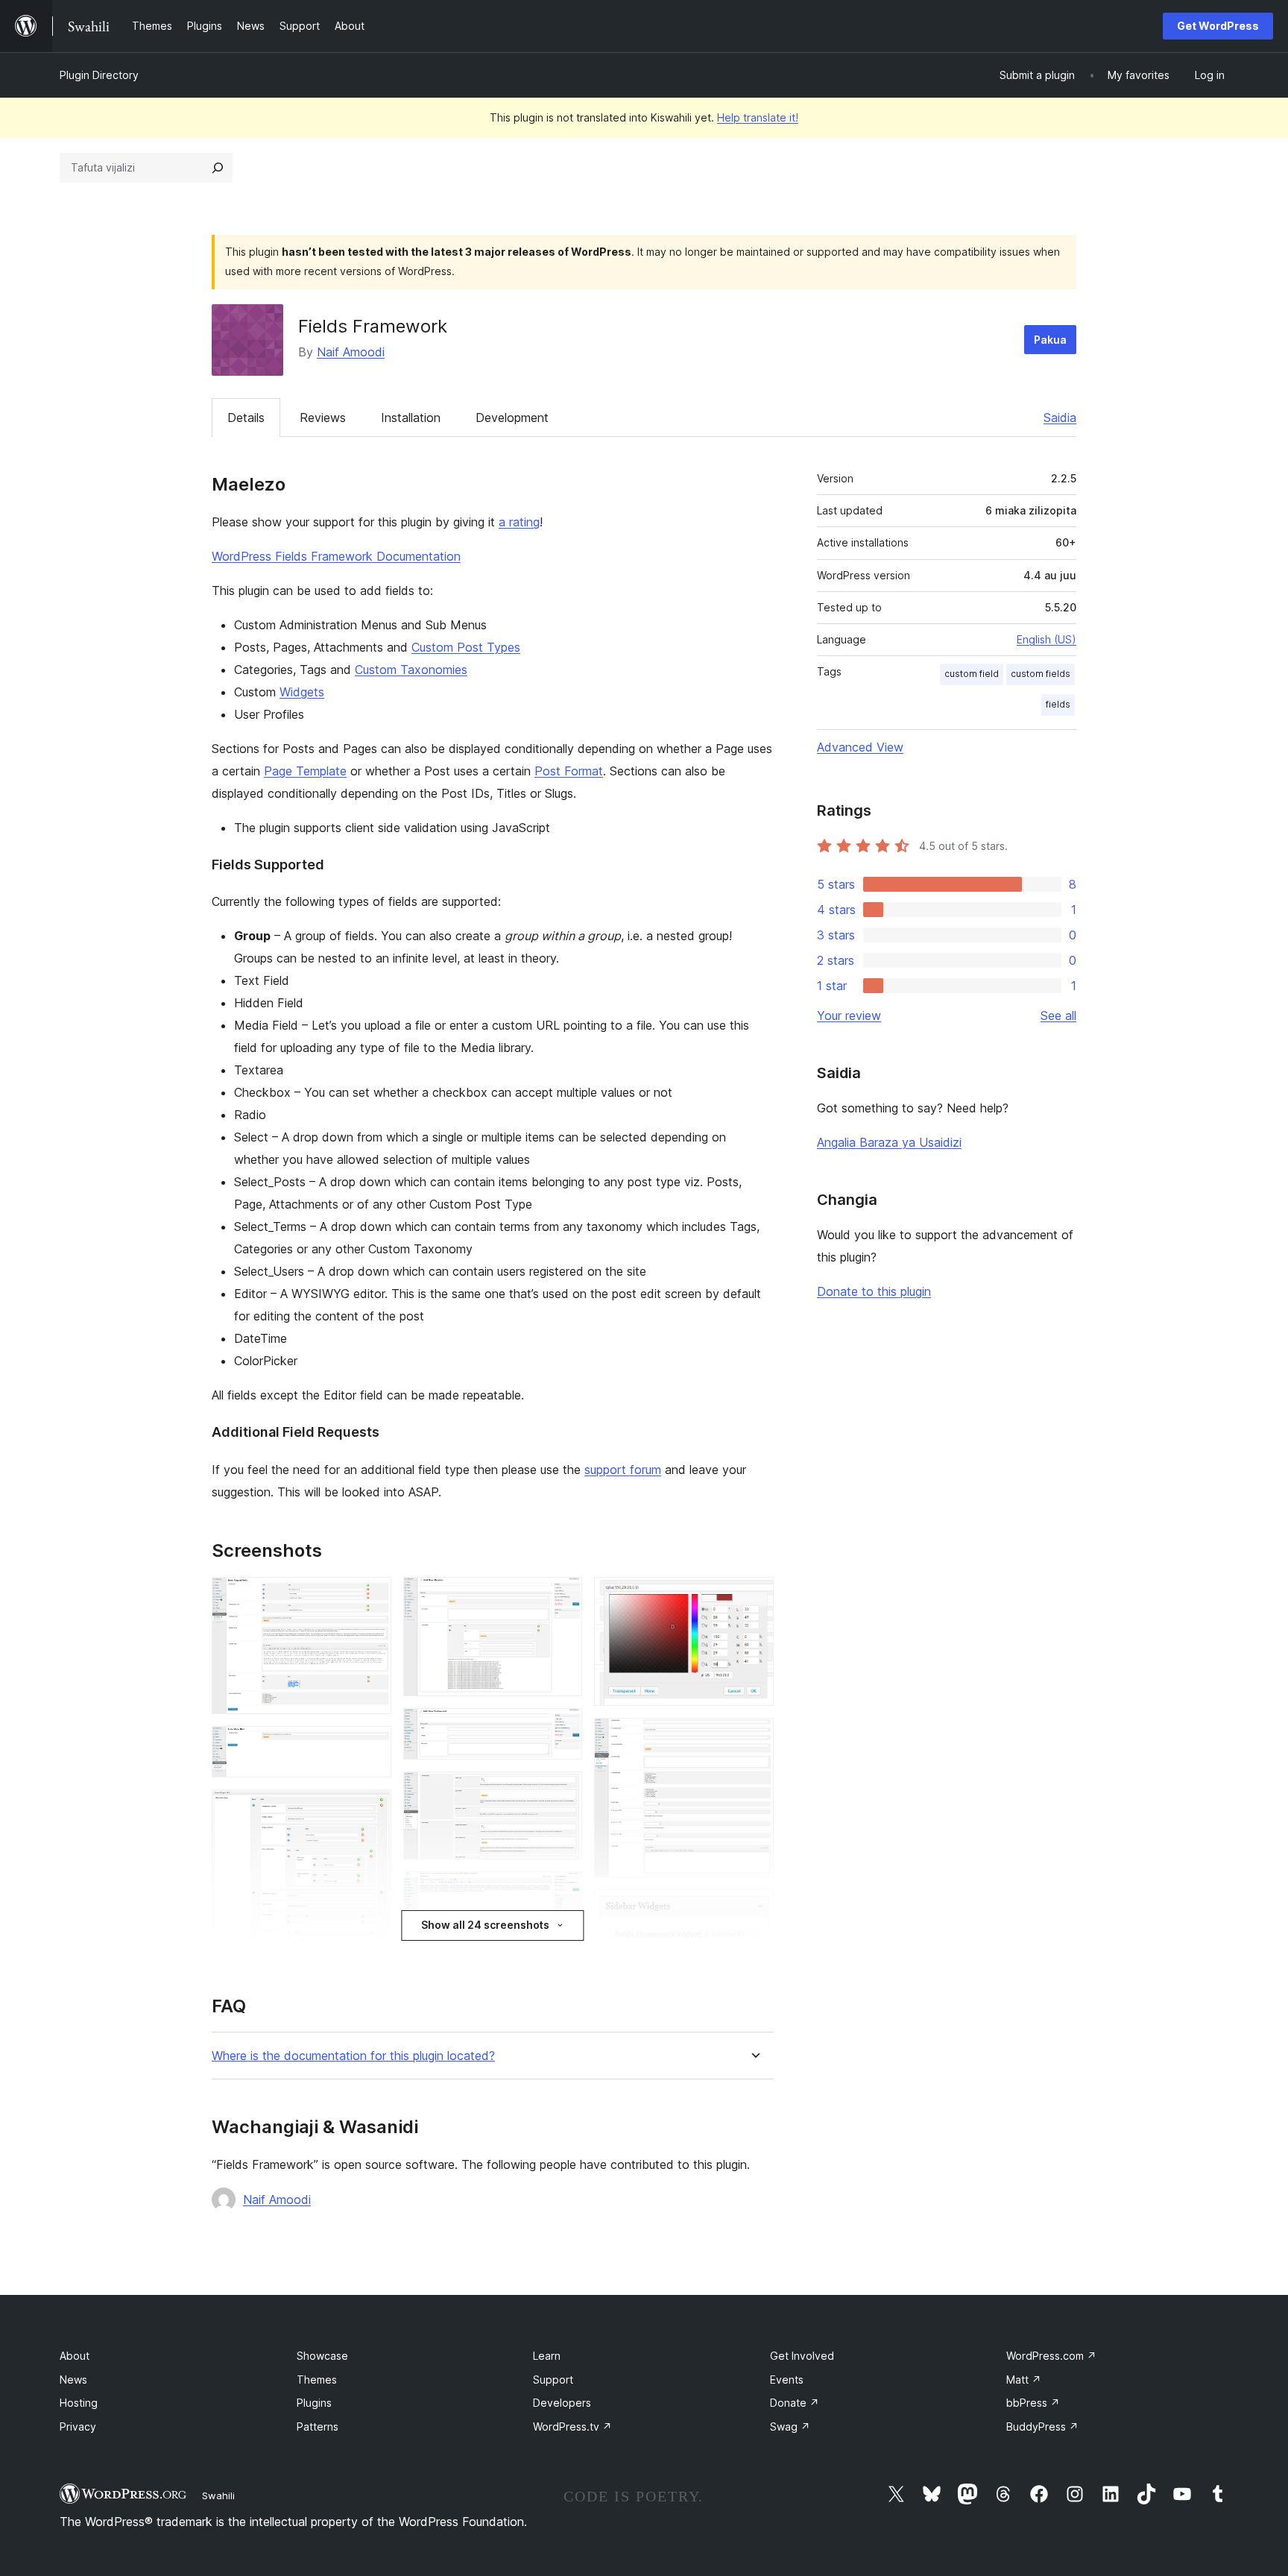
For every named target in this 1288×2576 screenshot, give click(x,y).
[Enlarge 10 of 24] (562, 1728)
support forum (623, 1470)
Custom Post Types (466, 647)
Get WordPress (1218, 26)
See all (1058, 1015)
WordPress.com (1051, 2356)
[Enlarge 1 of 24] (371, 1597)
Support (553, 2380)
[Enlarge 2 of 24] (371, 1746)
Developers (562, 2403)
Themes (317, 2380)
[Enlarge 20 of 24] (754, 1597)
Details (246, 418)
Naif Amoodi (351, 352)
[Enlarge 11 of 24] (562, 1792)
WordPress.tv (572, 2427)
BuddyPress (1042, 2427)
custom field (972, 674)
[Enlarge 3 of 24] (371, 1810)
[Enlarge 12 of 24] (562, 1892)
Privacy (78, 2427)
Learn (547, 2356)
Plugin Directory (99, 75)
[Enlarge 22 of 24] (754, 1909)
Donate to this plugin (874, 1291)
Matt (1024, 2380)
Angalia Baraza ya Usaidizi (889, 1142)
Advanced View (860, 747)
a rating (519, 522)
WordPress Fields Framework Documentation (336, 556)
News (73, 2380)
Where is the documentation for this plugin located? (353, 2056)
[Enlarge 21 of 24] (754, 1738)
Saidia (1060, 418)
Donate (795, 2403)
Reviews (323, 418)
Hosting (79, 2403)
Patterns (318, 2427)
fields (1058, 704)
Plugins (314, 2403)
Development (512, 418)
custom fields (1041, 674)
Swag (790, 2427)
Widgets (302, 692)
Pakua (1050, 340)
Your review (849, 1015)
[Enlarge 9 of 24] (562, 1597)
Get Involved (802, 2356)
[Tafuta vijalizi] (218, 168)
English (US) (1046, 639)
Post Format (569, 771)
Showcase (322, 2356)
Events (787, 2380)
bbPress (1033, 2403)
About (75, 2356)
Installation (411, 418)
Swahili (218, 2495)
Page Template (305, 771)
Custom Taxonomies (411, 670)
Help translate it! (758, 117)
